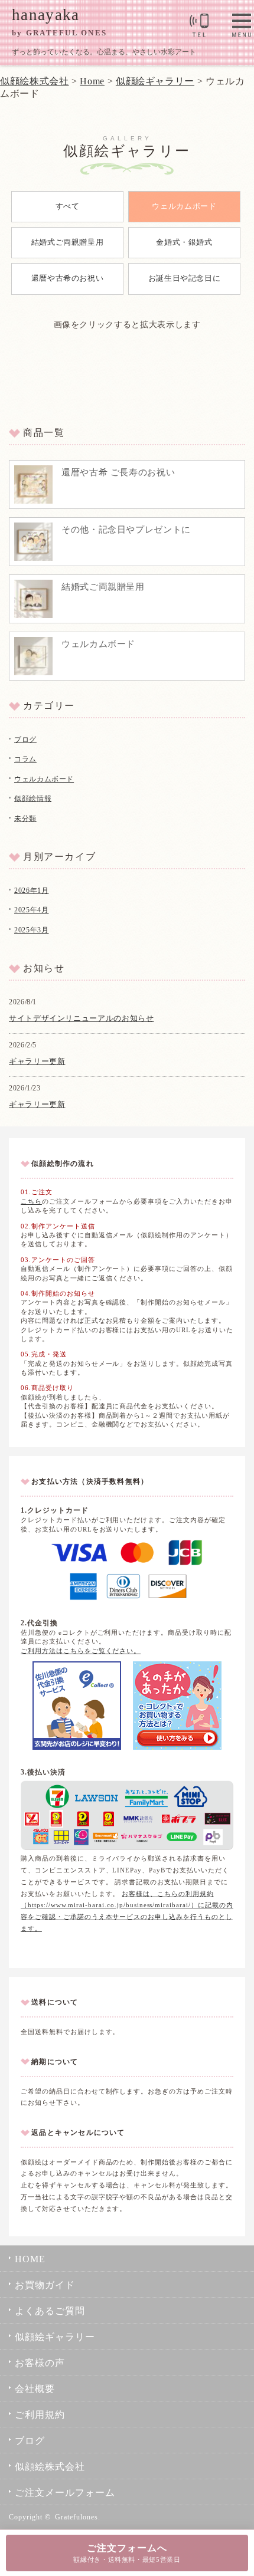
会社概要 (35, 2389)
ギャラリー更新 (37, 1061)
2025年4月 (31, 910)
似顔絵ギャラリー (55, 2337)
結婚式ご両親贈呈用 (68, 242)
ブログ (25, 740)
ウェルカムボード (184, 206)
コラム (25, 759)
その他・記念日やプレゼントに (126, 530)
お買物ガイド (45, 2285)
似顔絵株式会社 (34, 81)
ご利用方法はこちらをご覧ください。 (81, 1651)
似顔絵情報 (33, 799)
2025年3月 (31, 930)
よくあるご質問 (50, 2311)
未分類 (25, 819)
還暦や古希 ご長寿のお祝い (118, 472)
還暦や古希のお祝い (68, 278)
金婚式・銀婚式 (184, 242)
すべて (68, 206)
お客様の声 (40, 2363)
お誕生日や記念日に (185, 278)
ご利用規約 (40, 2415)
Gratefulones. (77, 2517)
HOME (30, 2259)
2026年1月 (31, 891)
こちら (31, 1201)
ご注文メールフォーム (65, 2493)
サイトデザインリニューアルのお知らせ (82, 1018)
